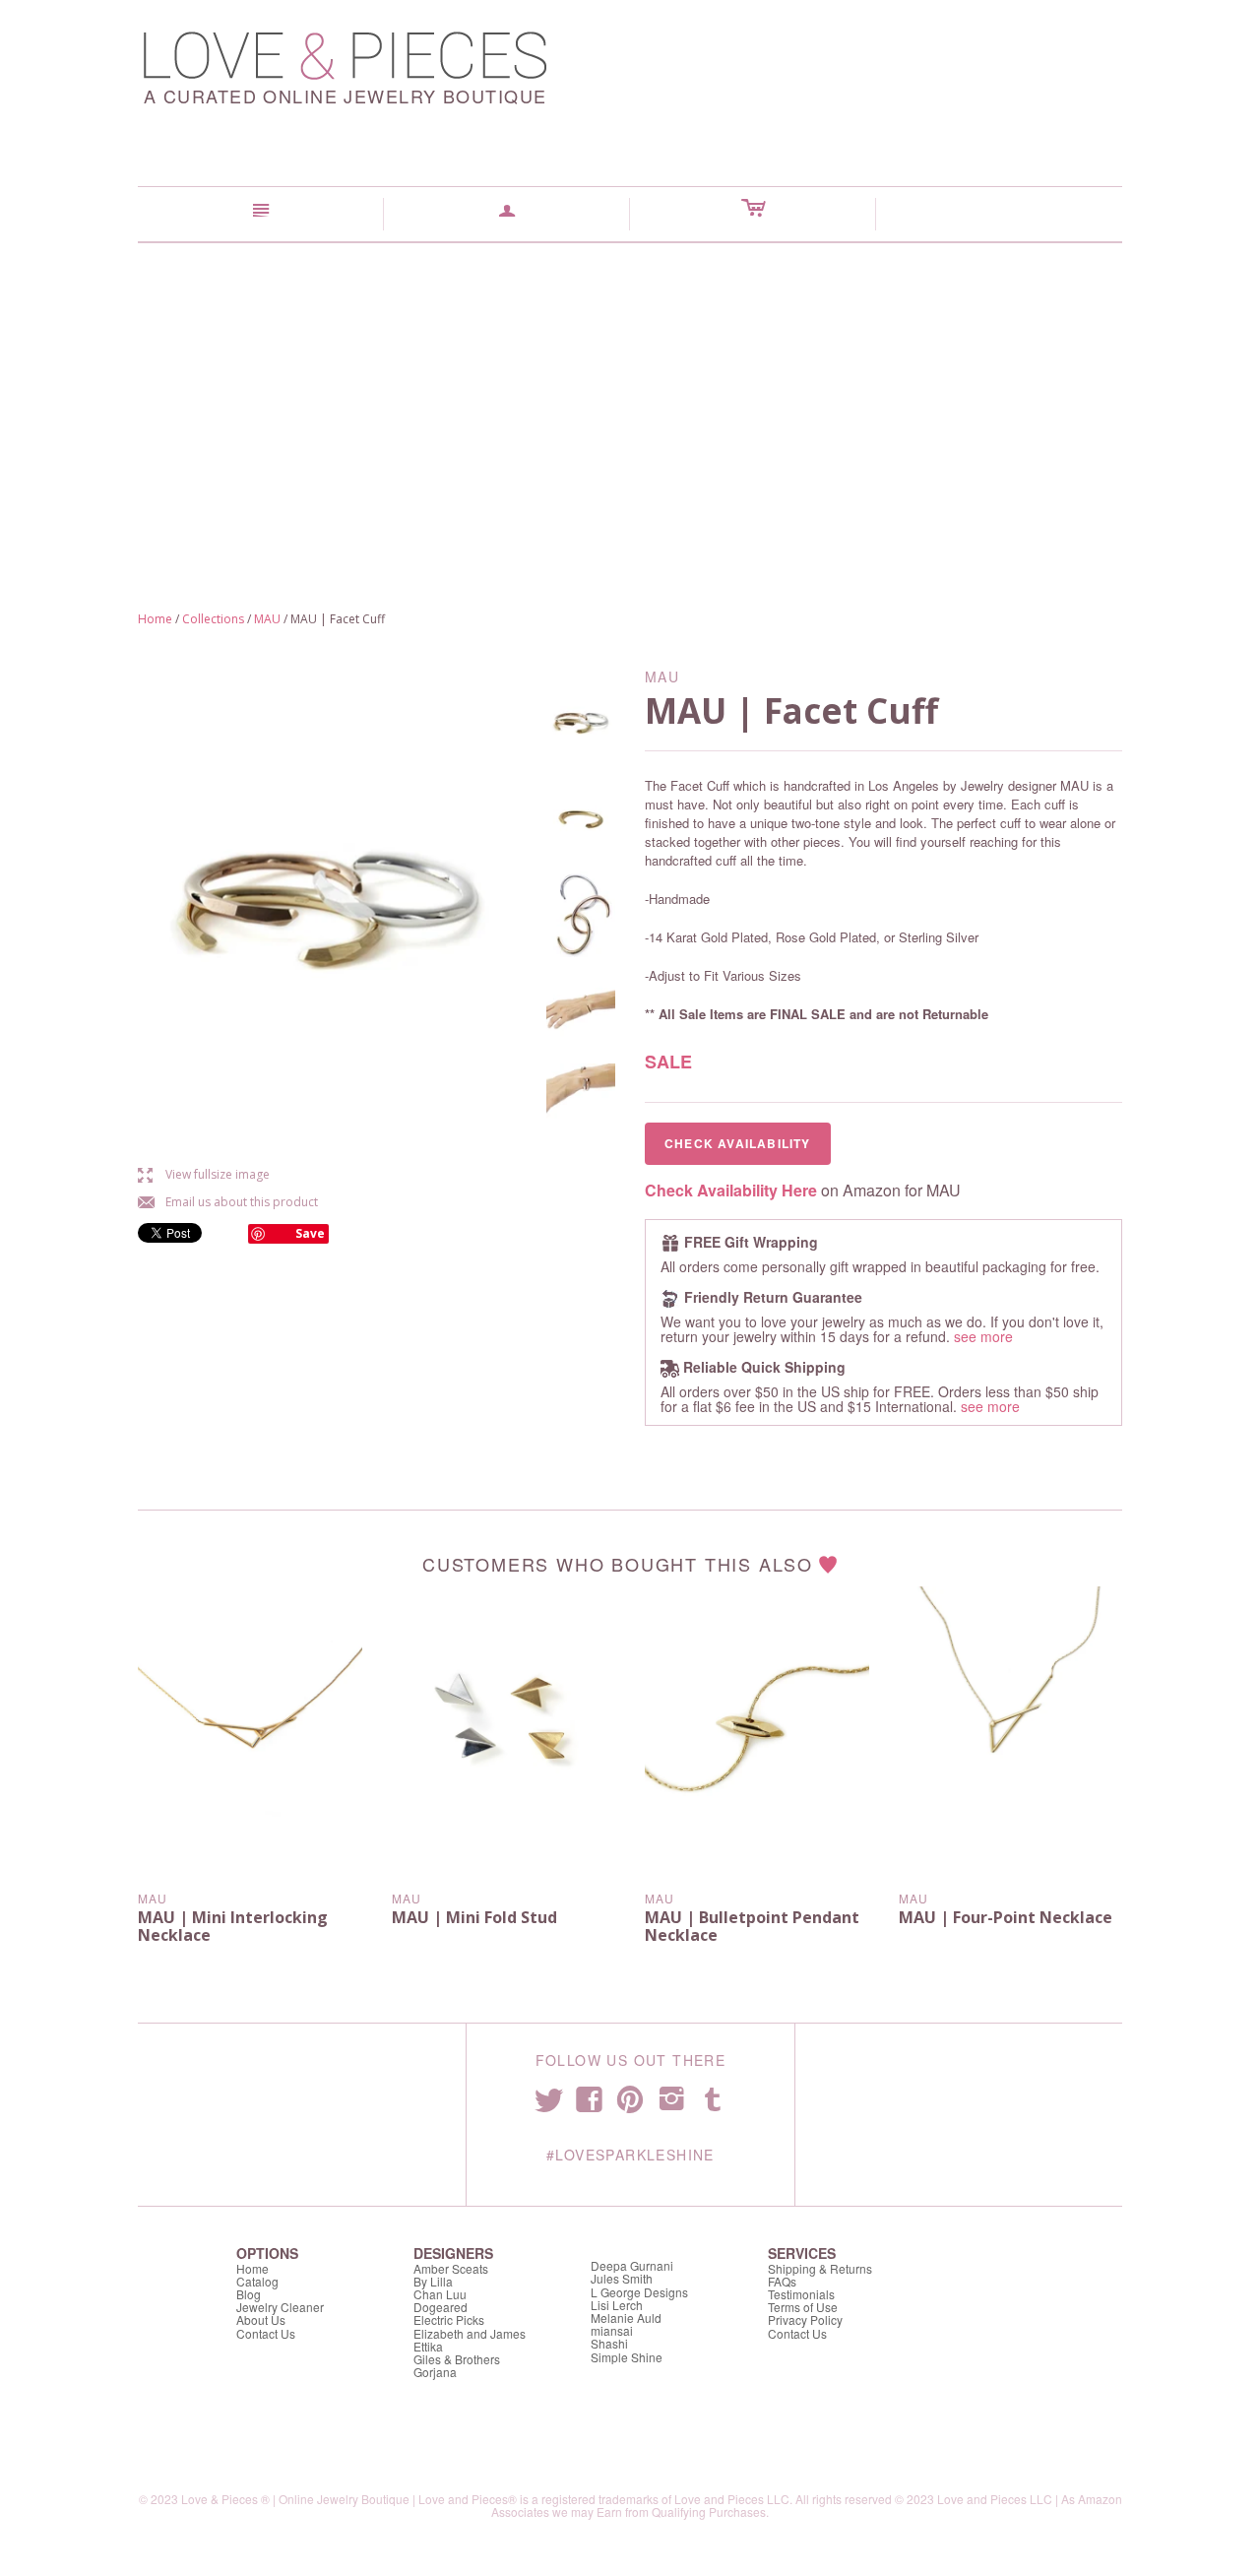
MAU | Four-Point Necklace (1006, 1917)
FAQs (782, 2281)
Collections (213, 619)
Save (310, 1233)
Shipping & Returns (820, 2268)
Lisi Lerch (617, 2305)
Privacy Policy (805, 2319)
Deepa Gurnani (632, 2265)
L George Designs (639, 2292)
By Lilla (433, 2281)
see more (983, 1336)
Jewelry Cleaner (280, 2307)
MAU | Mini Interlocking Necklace (233, 1926)
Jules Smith (622, 2278)
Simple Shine (627, 2357)
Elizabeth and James (470, 2333)
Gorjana (435, 2372)
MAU (267, 619)
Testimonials (801, 2294)
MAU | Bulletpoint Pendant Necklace (752, 1926)
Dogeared (441, 2307)
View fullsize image (204, 1174)
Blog (249, 2294)
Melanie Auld (626, 2318)
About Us (261, 2319)
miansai (612, 2330)
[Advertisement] (630, 391)
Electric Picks (449, 2319)
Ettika (428, 2346)
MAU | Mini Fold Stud (474, 1917)
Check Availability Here (731, 1190)
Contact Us (266, 2333)
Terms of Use (803, 2307)
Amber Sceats (451, 2268)
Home (155, 619)
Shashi (609, 2343)
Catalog (257, 2281)
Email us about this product (228, 1202)
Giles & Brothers (457, 2359)
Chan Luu (440, 2294)
